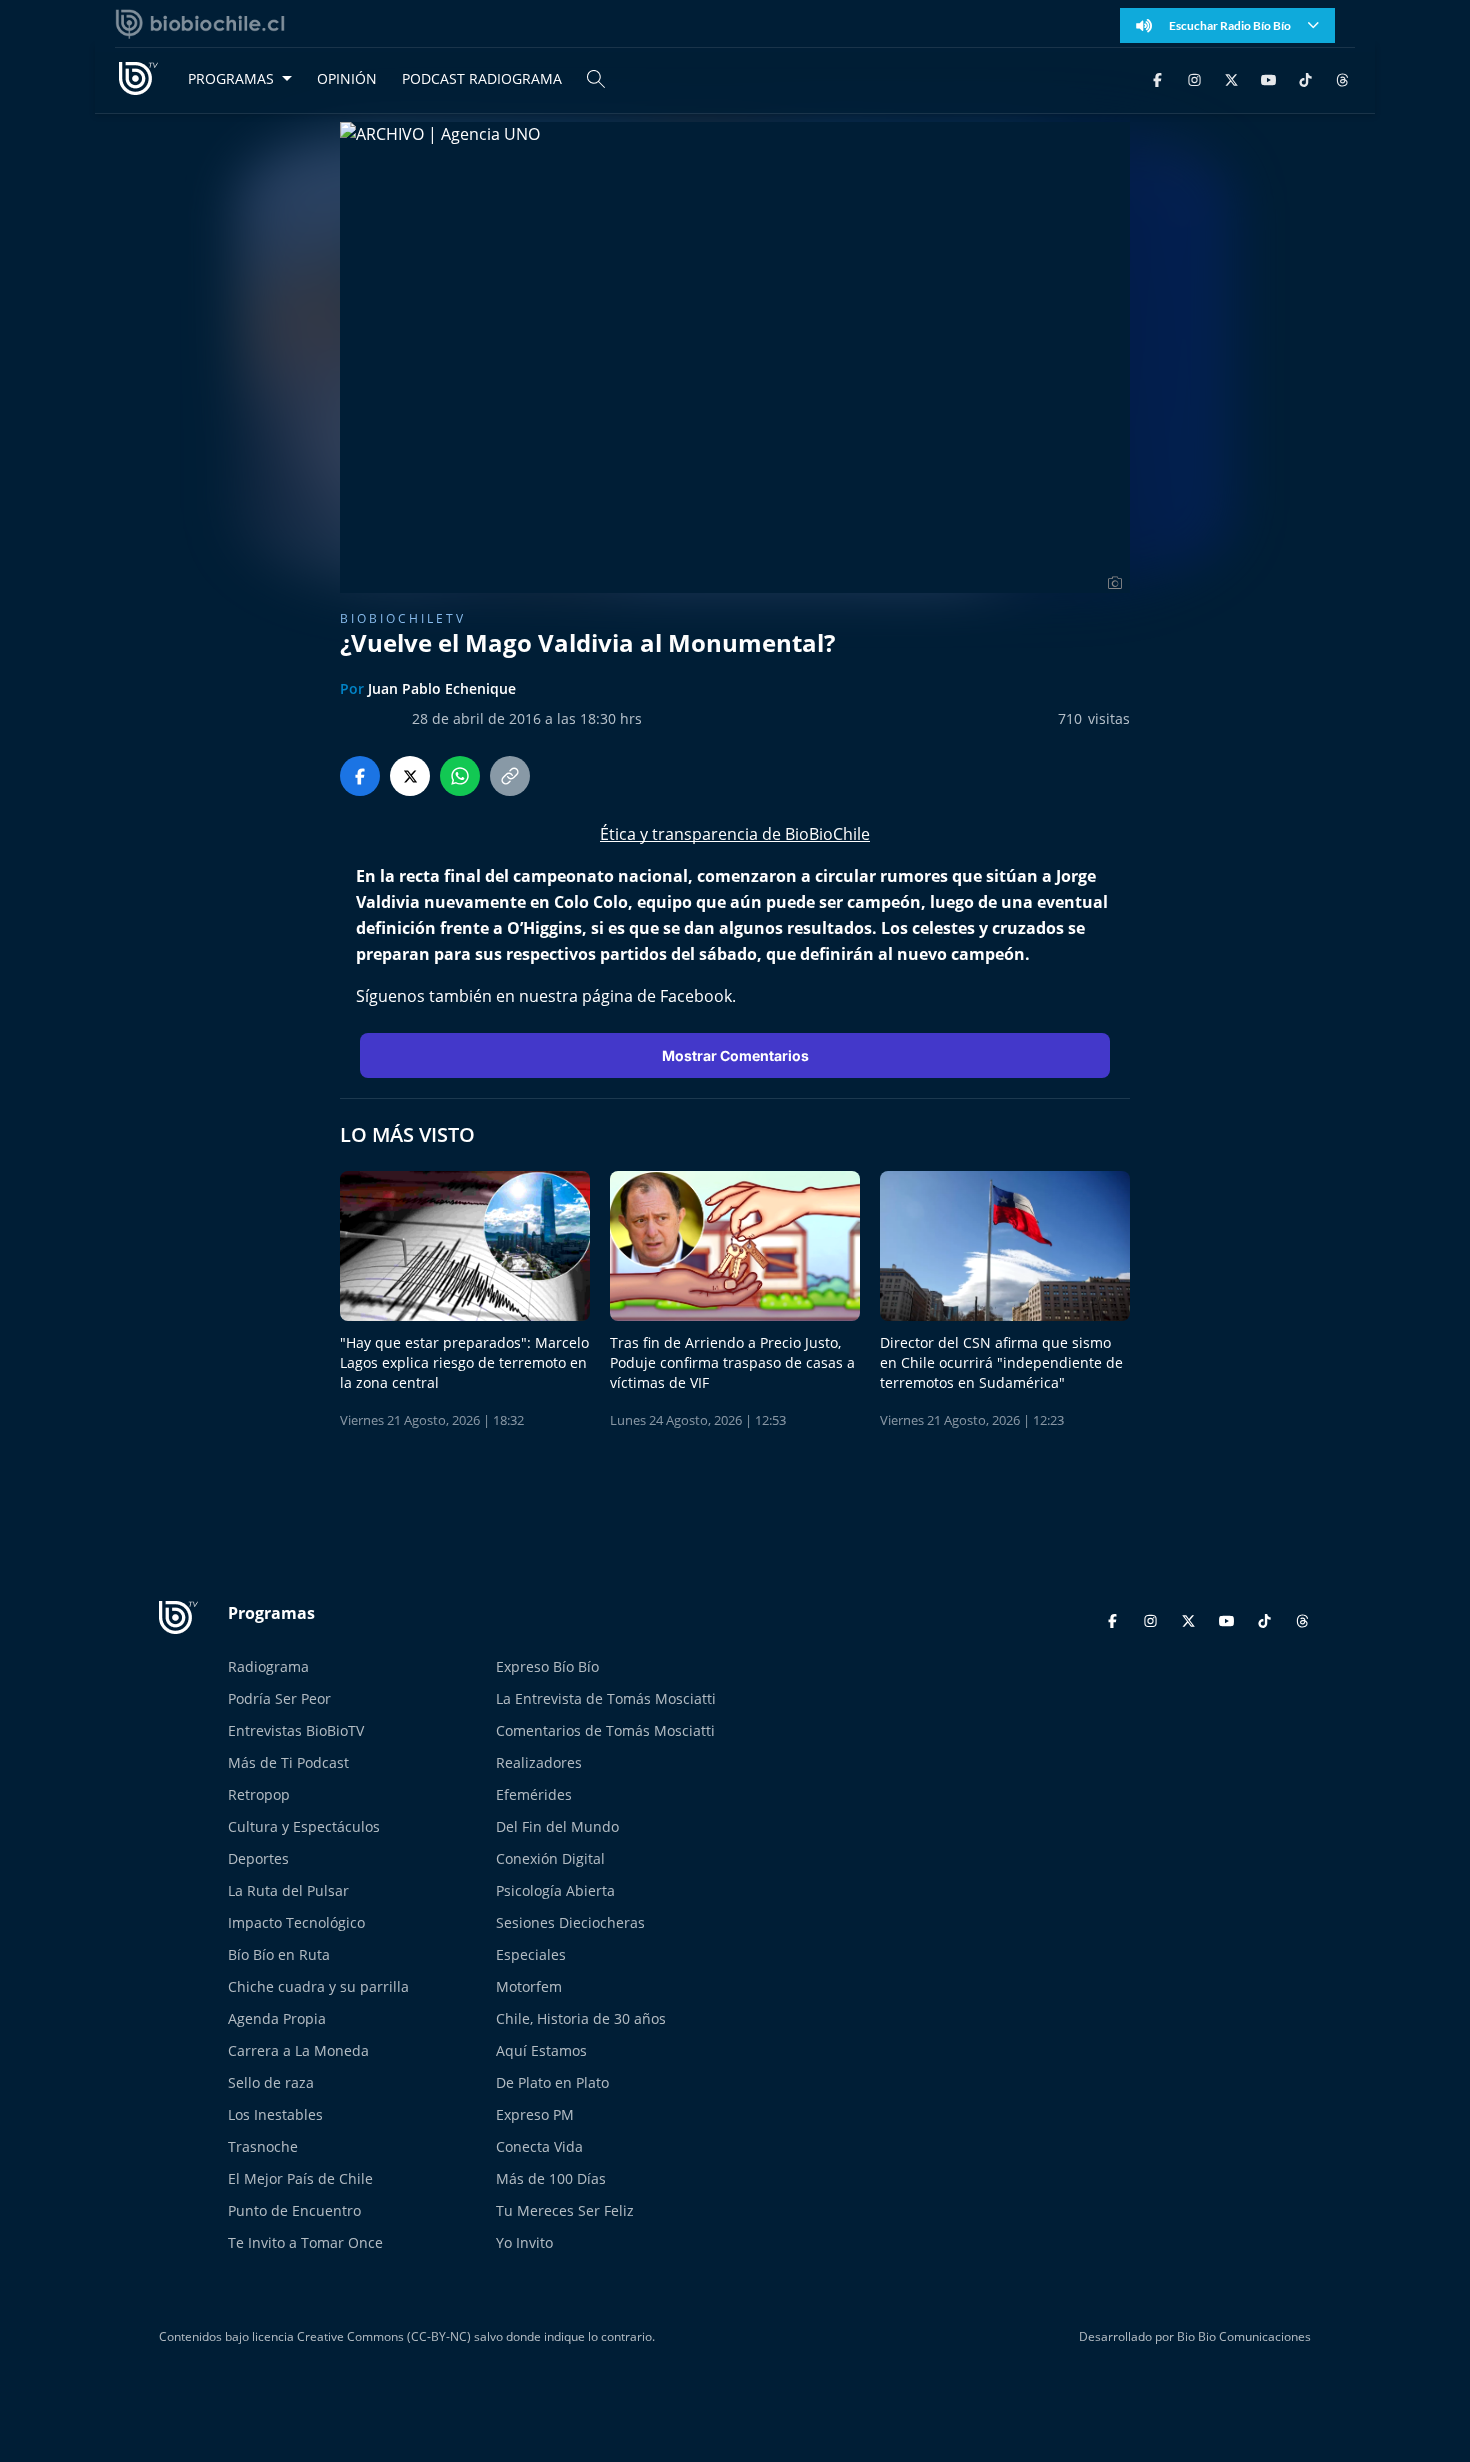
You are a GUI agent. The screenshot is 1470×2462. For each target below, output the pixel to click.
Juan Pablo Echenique (442, 688)
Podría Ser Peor (279, 1698)
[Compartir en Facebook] (360, 776)
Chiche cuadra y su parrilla (318, 1986)
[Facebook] (1157, 78)
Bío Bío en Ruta (279, 1954)
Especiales (531, 1954)
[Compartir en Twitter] (410, 776)
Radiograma (268, 1666)
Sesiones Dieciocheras (570, 1922)
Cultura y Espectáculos (304, 1826)
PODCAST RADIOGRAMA (482, 78)
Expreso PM (535, 2114)
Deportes (258, 1858)
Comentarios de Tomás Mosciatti (605, 1730)
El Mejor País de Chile (300, 2178)
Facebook (696, 996)
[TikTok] (1305, 78)
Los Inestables (275, 2114)
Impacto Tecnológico (296, 1922)
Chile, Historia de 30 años (581, 2018)
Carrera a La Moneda (298, 2050)
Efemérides (534, 1794)
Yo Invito (524, 2242)
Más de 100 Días (551, 2178)
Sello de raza (271, 2082)
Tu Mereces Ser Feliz (565, 2210)
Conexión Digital (550, 1858)
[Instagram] (1194, 78)
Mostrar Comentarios (735, 1055)
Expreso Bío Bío (547, 1666)
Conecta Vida (539, 2146)
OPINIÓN (347, 78)
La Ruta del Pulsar (288, 1890)
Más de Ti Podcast (288, 1762)
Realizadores (539, 1762)
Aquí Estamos (541, 2050)
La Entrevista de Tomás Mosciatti (606, 1698)
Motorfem (529, 1986)
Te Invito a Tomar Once (305, 2242)
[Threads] (1342, 78)
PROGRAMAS (231, 78)
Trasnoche (263, 2146)
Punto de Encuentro (294, 2210)
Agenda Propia (277, 2018)
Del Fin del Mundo (557, 1826)
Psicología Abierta (555, 1890)
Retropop (259, 1794)
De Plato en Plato (552, 2082)
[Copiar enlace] (510, 776)
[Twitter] (1231, 78)
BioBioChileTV (403, 618)
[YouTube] (1268, 78)
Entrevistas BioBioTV (296, 1730)
